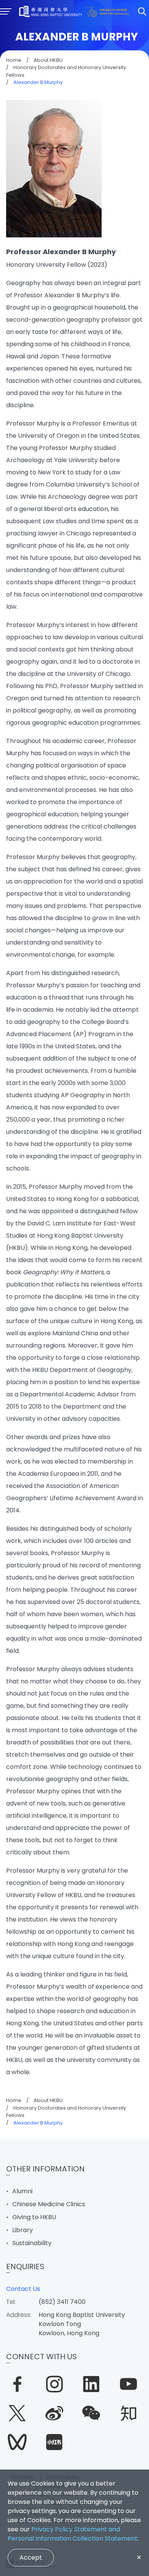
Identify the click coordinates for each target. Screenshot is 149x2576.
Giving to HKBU (34, 2217)
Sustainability (32, 2243)
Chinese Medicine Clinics (49, 2204)
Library (23, 2230)
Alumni (22, 2191)
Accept (31, 2557)
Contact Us (23, 2289)
